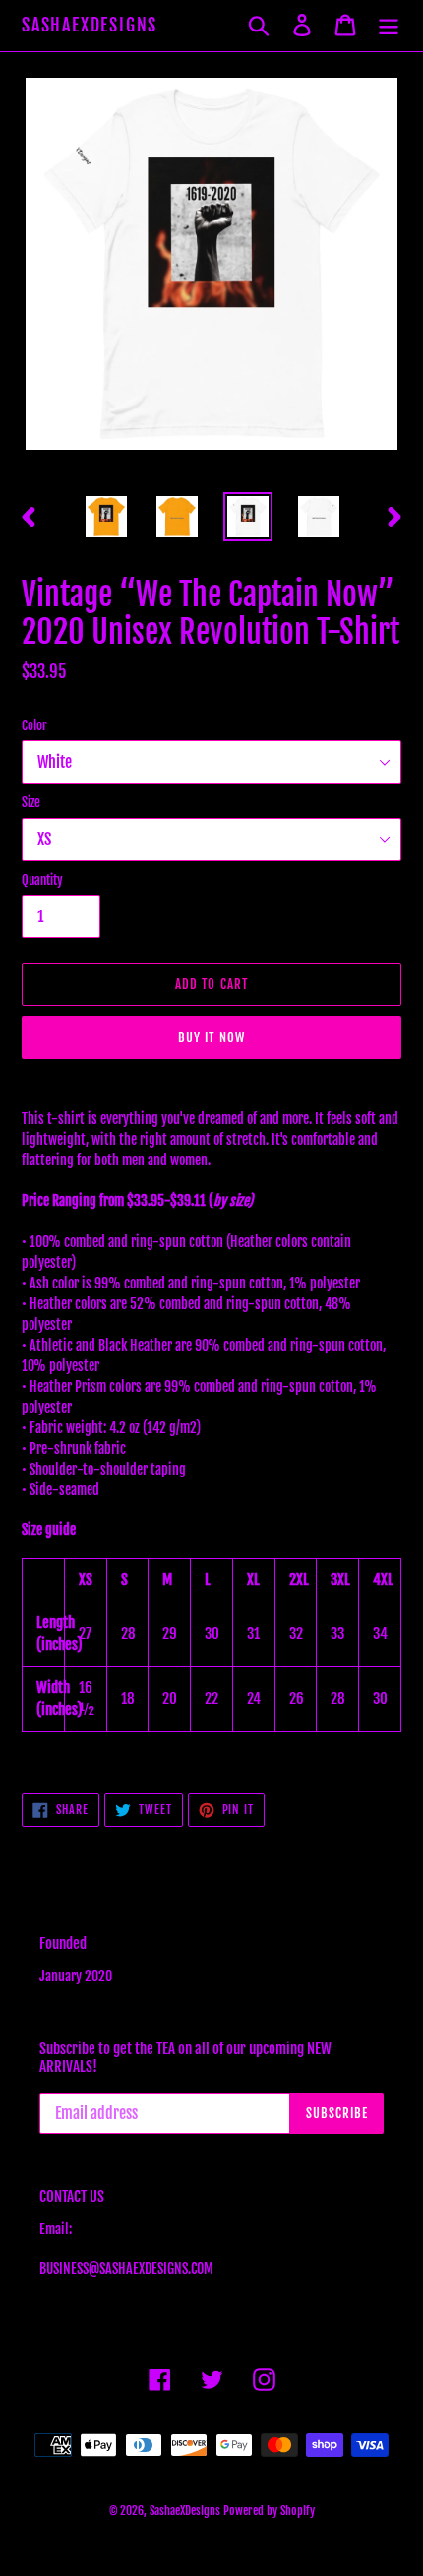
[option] (106, 517)
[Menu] (389, 25)
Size (31, 802)
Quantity (42, 880)
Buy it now (211, 1037)
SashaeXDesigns (90, 25)
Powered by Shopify (269, 2511)
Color (34, 725)
